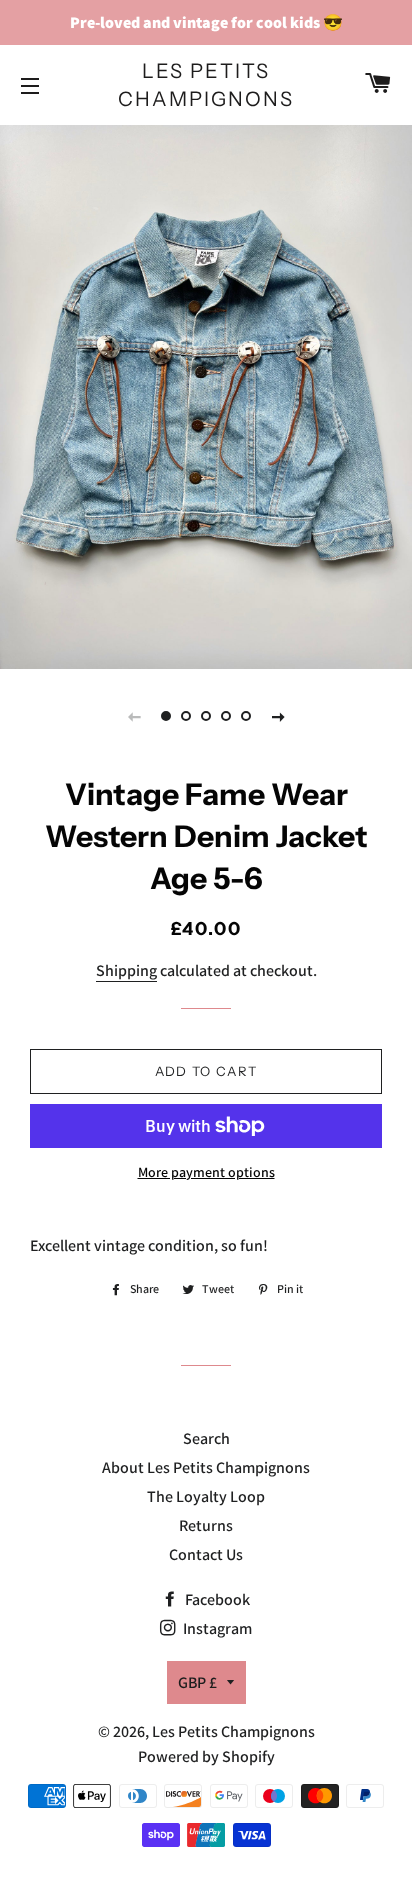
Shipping (126, 970)
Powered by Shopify (206, 1756)
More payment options (206, 1172)
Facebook (216, 1599)
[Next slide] (278, 716)
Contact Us (206, 1554)
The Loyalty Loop (206, 1496)
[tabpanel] (206, 394)
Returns (206, 1525)
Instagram (216, 1628)
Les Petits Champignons (206, 85)
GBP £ (197, 1682)
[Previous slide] (134, 716)
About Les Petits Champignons (206, 1467)
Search (206, 1438)
